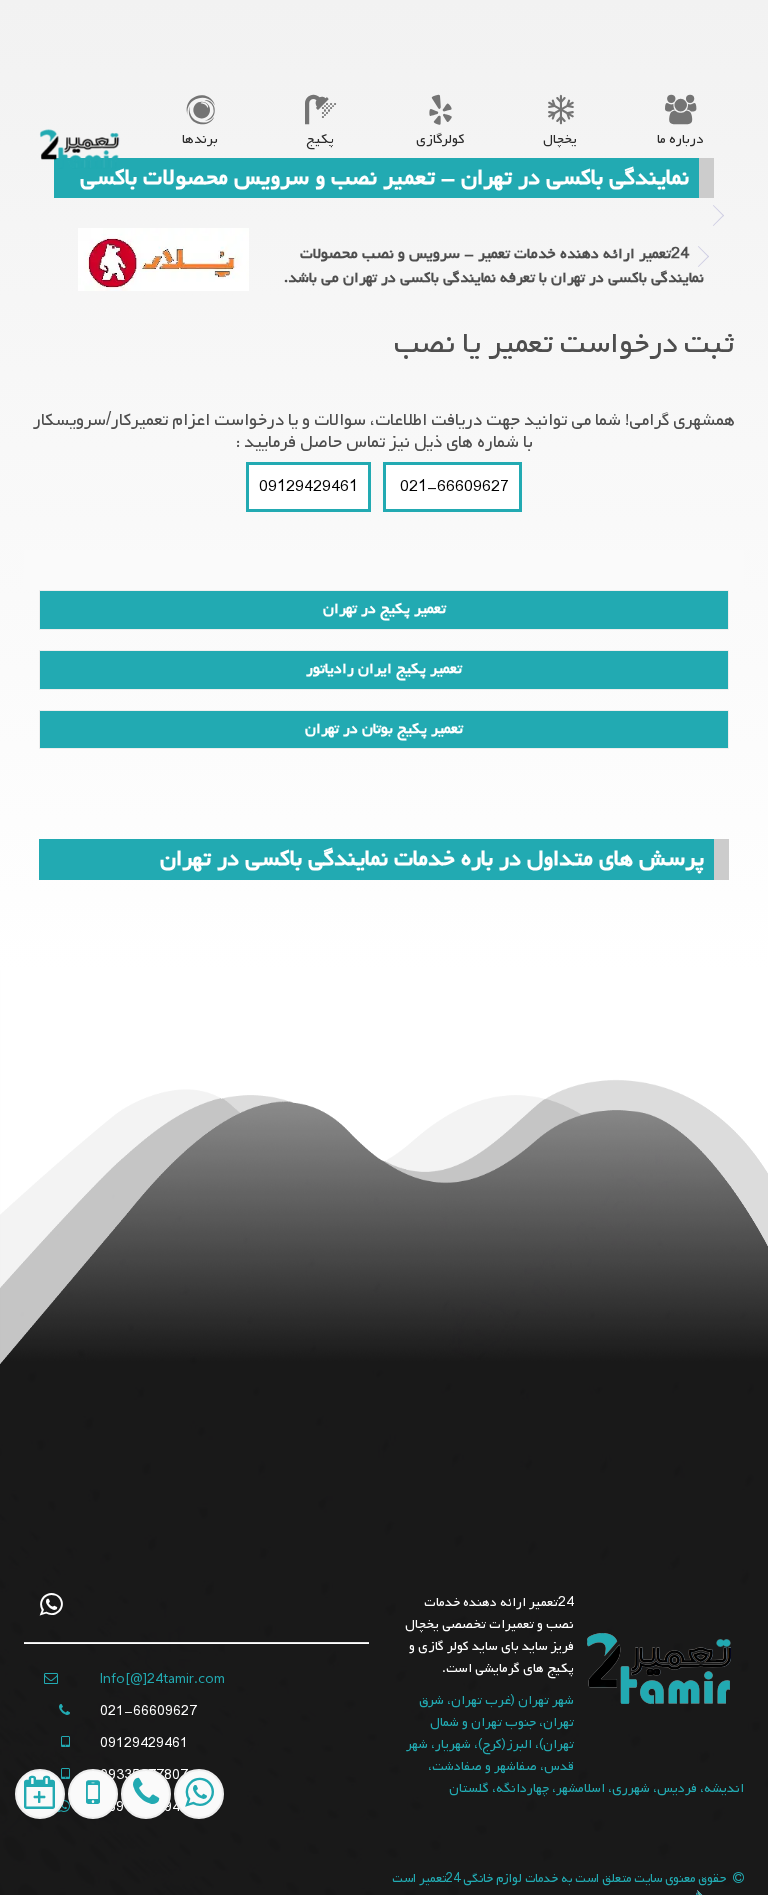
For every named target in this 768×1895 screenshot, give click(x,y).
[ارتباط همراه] (137, 1864)
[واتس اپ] (51, 1604)
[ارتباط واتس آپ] (190, 1864)
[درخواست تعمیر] (33, 1864)
